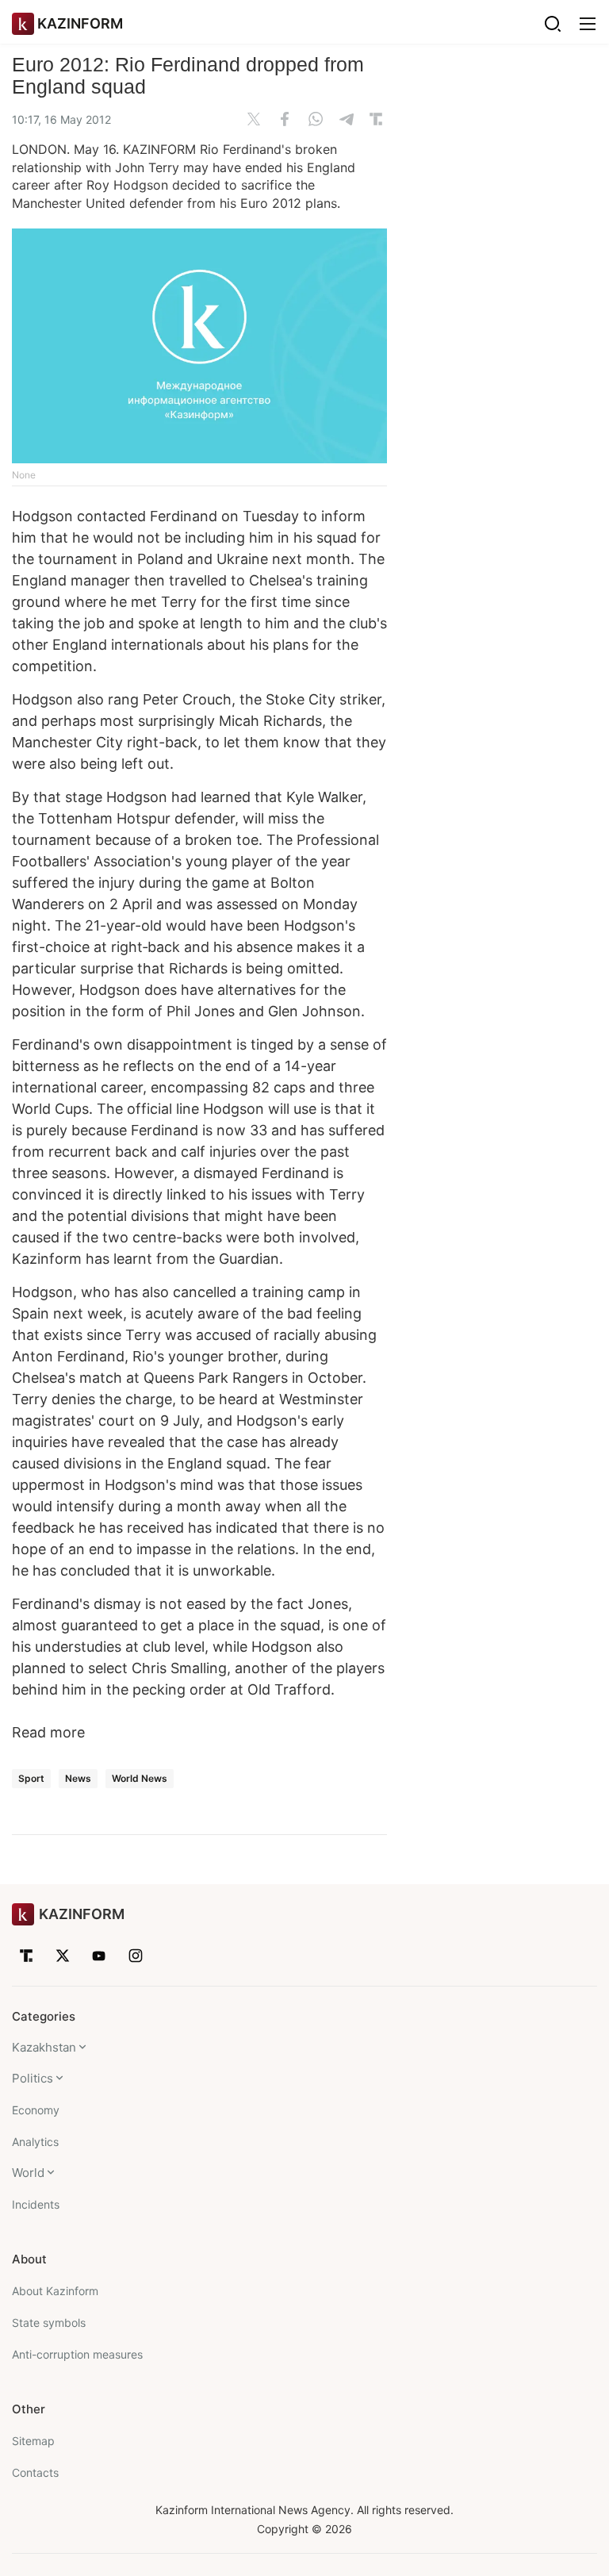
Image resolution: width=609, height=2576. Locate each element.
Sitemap (33, 2441)
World (28, 2173)
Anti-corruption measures (77, 2354)
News (78, 1778)
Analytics (35, 2142)
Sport (31, 1778)
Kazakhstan (44, 2047)
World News (140, 1778)
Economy (36, 2110)
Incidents (36, 2204)
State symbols (49, 2323)
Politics (33, 2078)
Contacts (35, 2472)
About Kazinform (55, 2291)
